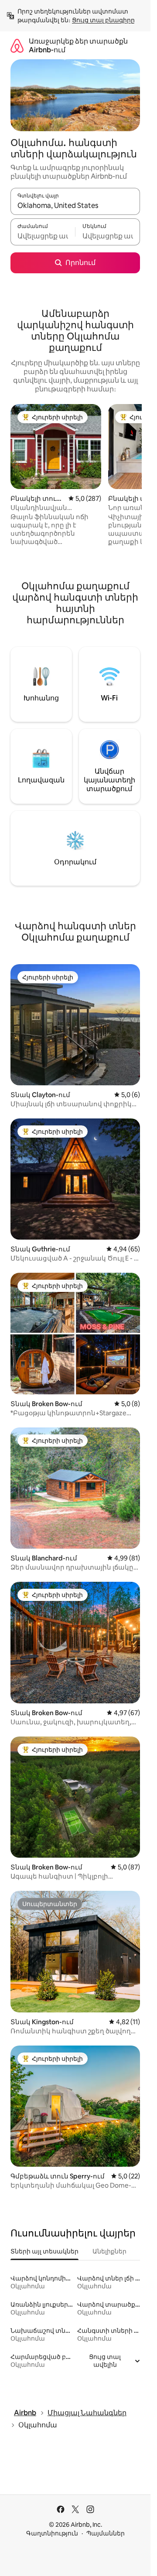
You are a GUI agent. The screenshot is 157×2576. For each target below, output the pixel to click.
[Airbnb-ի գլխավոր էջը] (17, 46)
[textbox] (43, 236)
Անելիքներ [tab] (109, 2251)
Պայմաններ (106, 2533)
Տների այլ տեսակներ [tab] (44, 2251)
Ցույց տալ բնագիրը (103, 20)
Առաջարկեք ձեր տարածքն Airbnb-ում (78, 46)
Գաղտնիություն (52, 2533)
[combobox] (75, 205)
